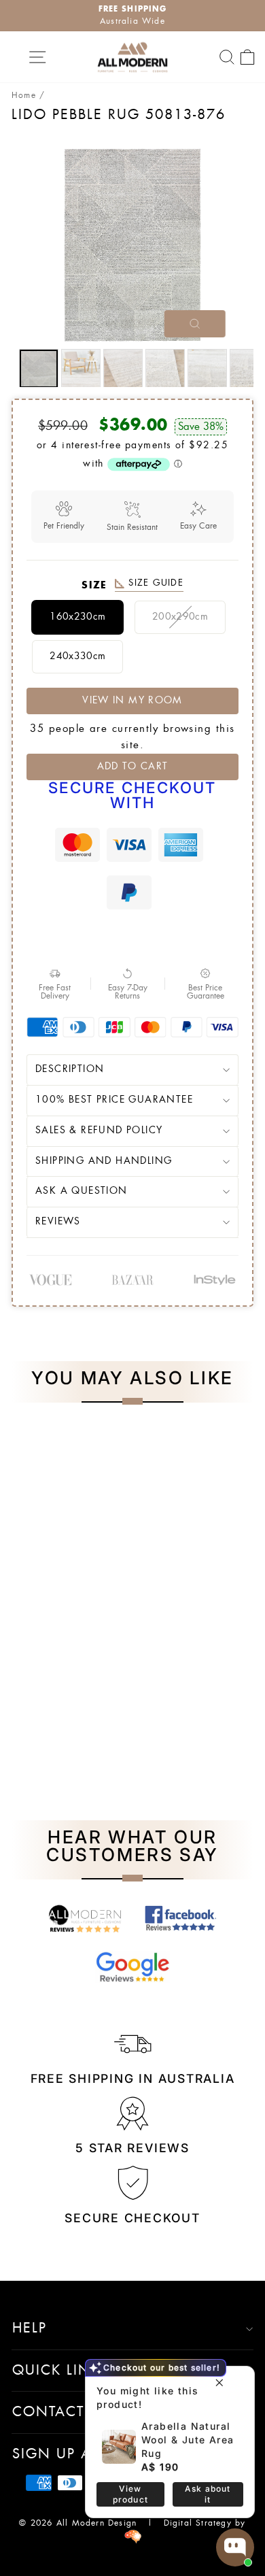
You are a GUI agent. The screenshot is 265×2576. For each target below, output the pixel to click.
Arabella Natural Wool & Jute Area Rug (188, 2440)
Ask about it (208, 2494)
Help (30, 2328)
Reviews (58, 1222)
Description (70, 1069)
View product (130, 2494)
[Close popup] (219, 2378)
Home (24, 95)
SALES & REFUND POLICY (99, 1131)
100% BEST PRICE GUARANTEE (114, 1100)
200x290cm (180, 617)
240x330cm (77, 656)
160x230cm (77, 617)
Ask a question (82, 1191)
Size (132, 585)
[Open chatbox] (235, 2547)
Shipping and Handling (104, 1161)
